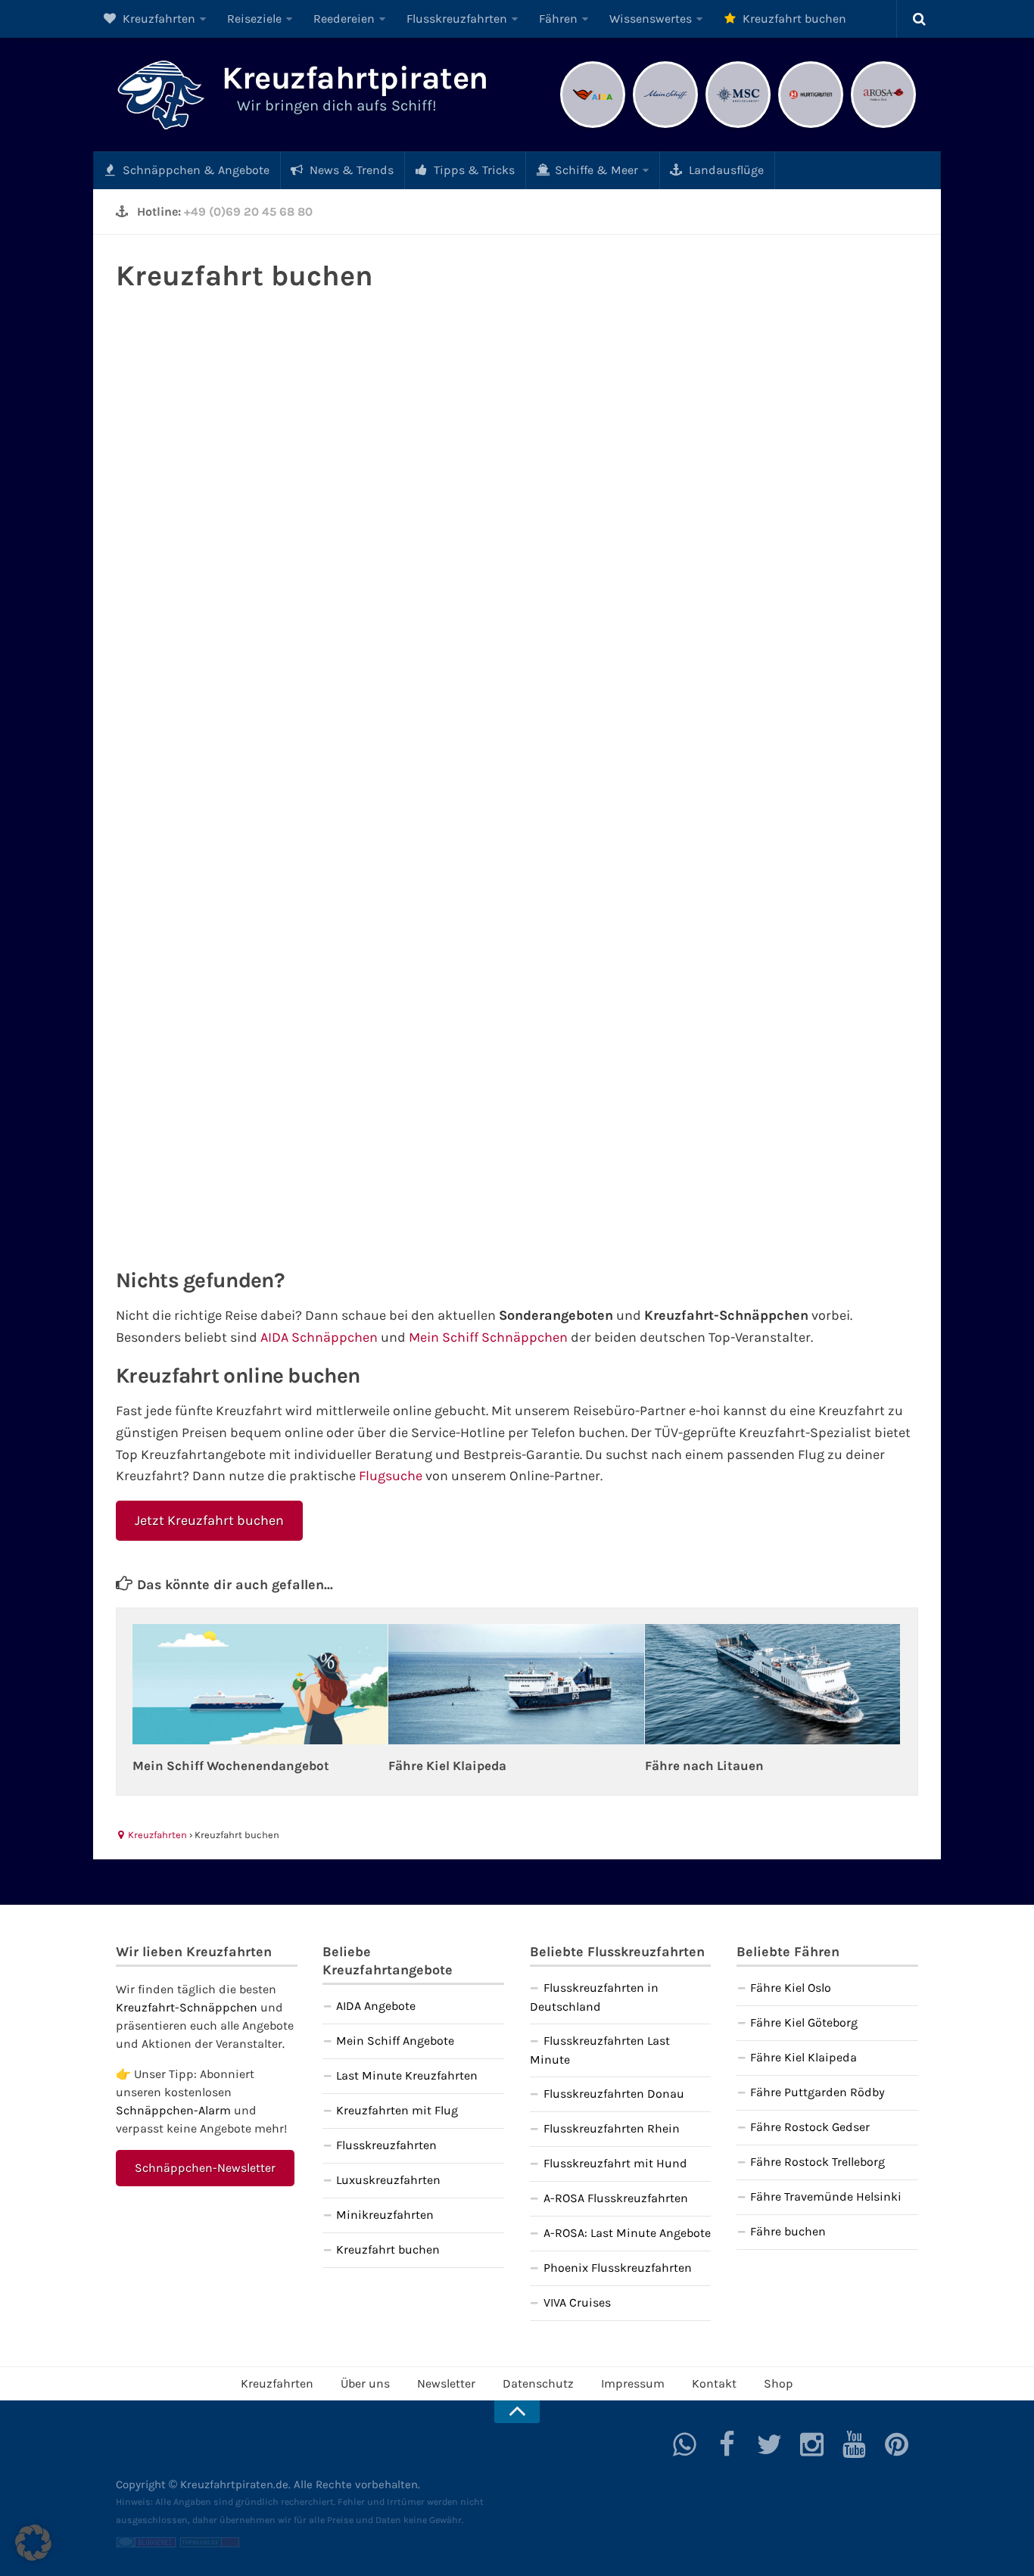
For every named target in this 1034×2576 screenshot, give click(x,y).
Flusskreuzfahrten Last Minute (600, 2050)
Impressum (633, 2383)
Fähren (558, 19)
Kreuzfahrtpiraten (355, 78)
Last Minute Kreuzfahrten (407, 2075)
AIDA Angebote (376, 2006)
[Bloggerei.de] (146, 2544)
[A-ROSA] (883, 126)
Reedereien (344, 19)
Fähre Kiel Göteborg (804, 2022)
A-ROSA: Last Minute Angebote (627, 2233)
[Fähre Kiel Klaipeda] (516, 1684)
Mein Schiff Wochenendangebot (231, 1766)
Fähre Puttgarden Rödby (818, 2092)
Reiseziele (254, 19)
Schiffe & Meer (595, 170)
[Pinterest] (897, 2444)
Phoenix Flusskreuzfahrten (618, 2268)
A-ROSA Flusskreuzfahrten (616, 2198)
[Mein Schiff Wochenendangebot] (260, 1684)
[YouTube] (855, 2444)
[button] (33, 2543)
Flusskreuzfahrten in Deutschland (594, 1997)
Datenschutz (538, 2383)
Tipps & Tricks (473, 170)
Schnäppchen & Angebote (195, 170)
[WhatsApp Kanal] (685, 2444)
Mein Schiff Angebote (395, 2041)
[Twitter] (770, 2444)
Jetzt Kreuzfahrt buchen (209, 1520)
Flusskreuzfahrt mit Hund (615, 2163)
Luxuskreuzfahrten (388, 2180)
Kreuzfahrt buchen (793, 19)
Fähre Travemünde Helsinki (826, 2196)
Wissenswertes (651, 19)
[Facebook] (727, 2444)
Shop (779, 2383)
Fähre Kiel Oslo (791, 1988)
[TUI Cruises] (665, 126)
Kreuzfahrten (157, 19)
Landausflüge (725, 170)
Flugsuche (391, 1476)
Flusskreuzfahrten (457, 19)
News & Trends (350, 170)
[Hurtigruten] (811, 126)
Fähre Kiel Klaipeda (447, 1766)
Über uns (365, 2383)
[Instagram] (812, 2444)
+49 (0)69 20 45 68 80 (248, 212)
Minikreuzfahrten (385, 2215)
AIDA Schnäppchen (319, 1337)
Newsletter (446, 2383)
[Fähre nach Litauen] (772, 1684)
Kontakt (714, 2383)
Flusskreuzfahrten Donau (614, 2094)
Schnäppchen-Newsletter (205, 2168)
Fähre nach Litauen (704, 1766)
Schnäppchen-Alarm (173, 2110)
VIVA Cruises (577, 2302)
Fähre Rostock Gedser (810, 2127)
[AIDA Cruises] (593, 126)
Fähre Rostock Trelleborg (818, 2162)
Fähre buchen (788, 2231)
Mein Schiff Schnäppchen (488, 1337)
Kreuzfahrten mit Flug (397, 2110)
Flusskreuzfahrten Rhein (612, 2128)
